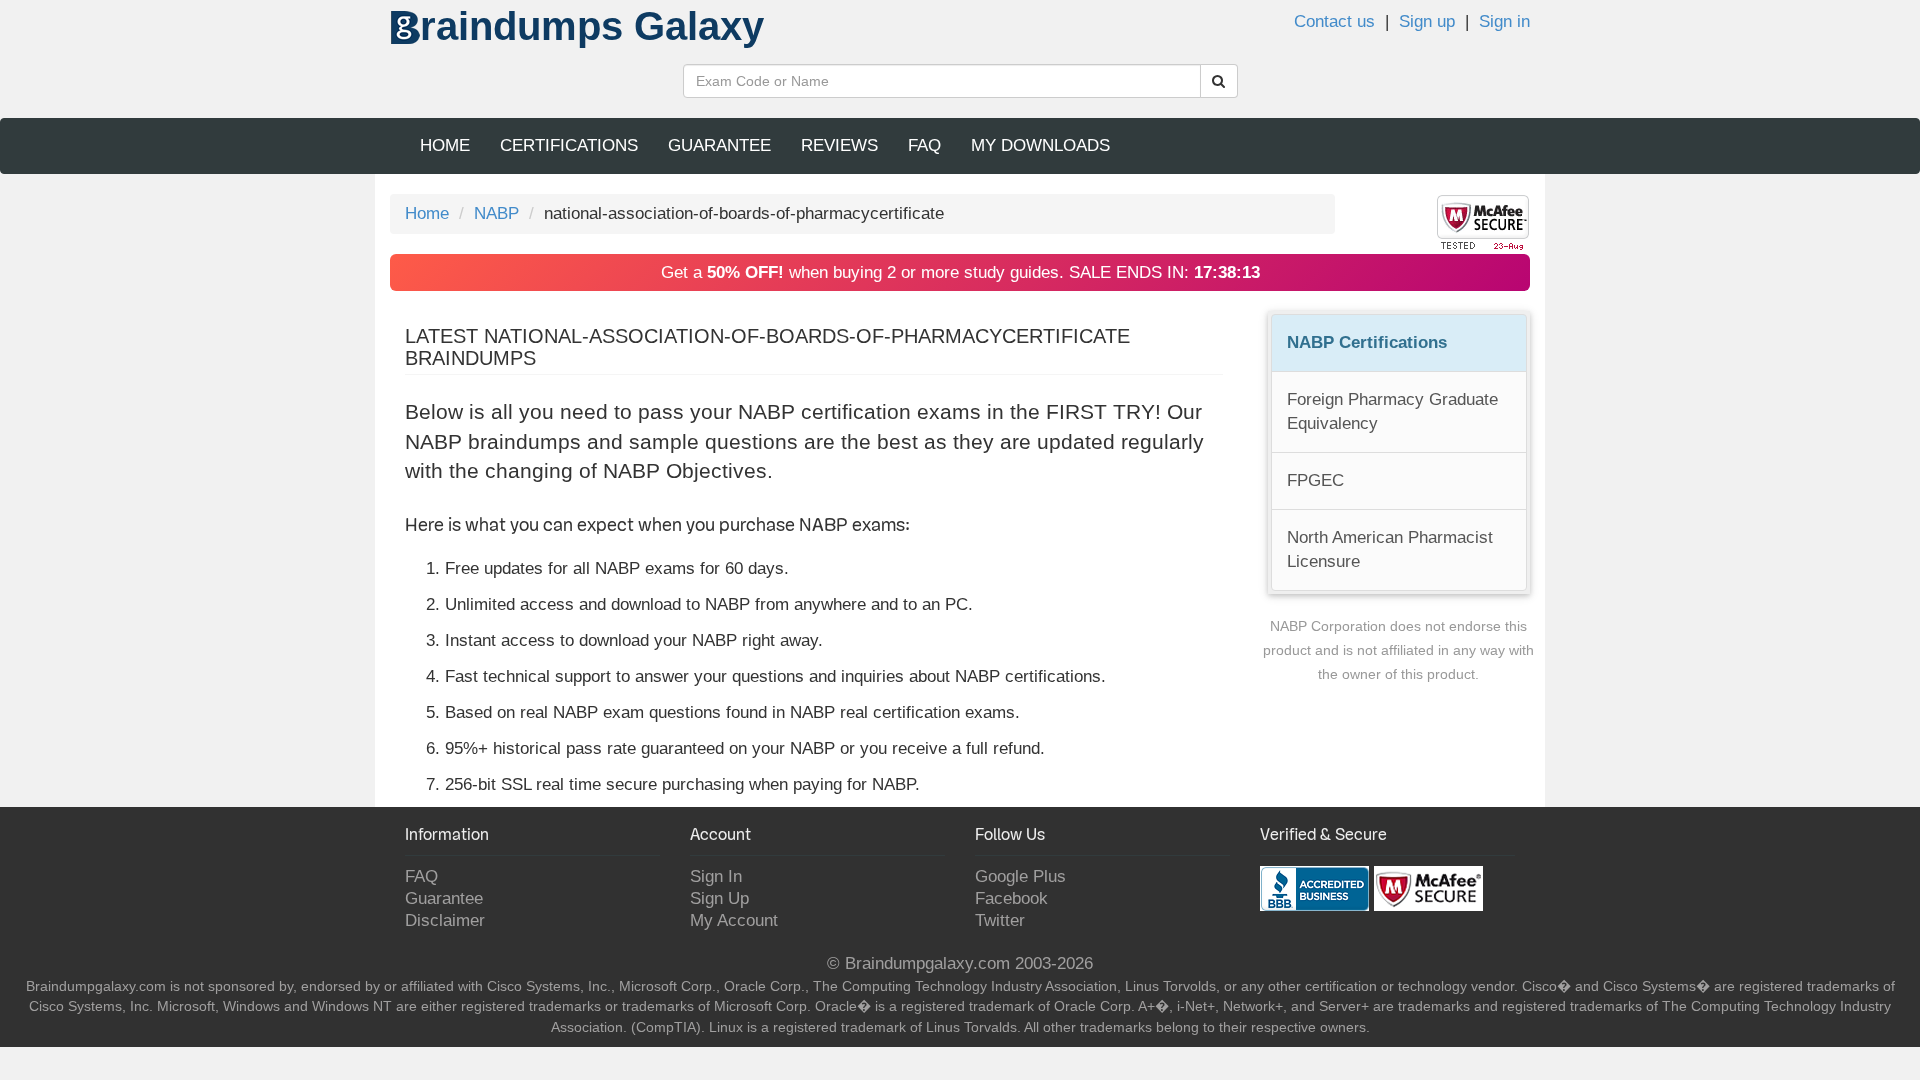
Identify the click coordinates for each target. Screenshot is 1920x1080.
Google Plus (1020, 876)
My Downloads (1040, 145)
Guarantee (719, 145)
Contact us (1334, 21)
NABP (496, 213)
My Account (734, 920)
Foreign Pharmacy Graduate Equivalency (1392, 411)
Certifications (569, 145)
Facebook (1011, 898)
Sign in (1504, 21)
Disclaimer (445, 920)
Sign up (1427, 21)
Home (445, 145)
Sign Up (719, 898)
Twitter (1000, 920)
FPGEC (1315, 480)
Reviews (839, 145)
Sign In (716, 876)
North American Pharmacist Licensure (1390, 549)
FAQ (924, 145)
